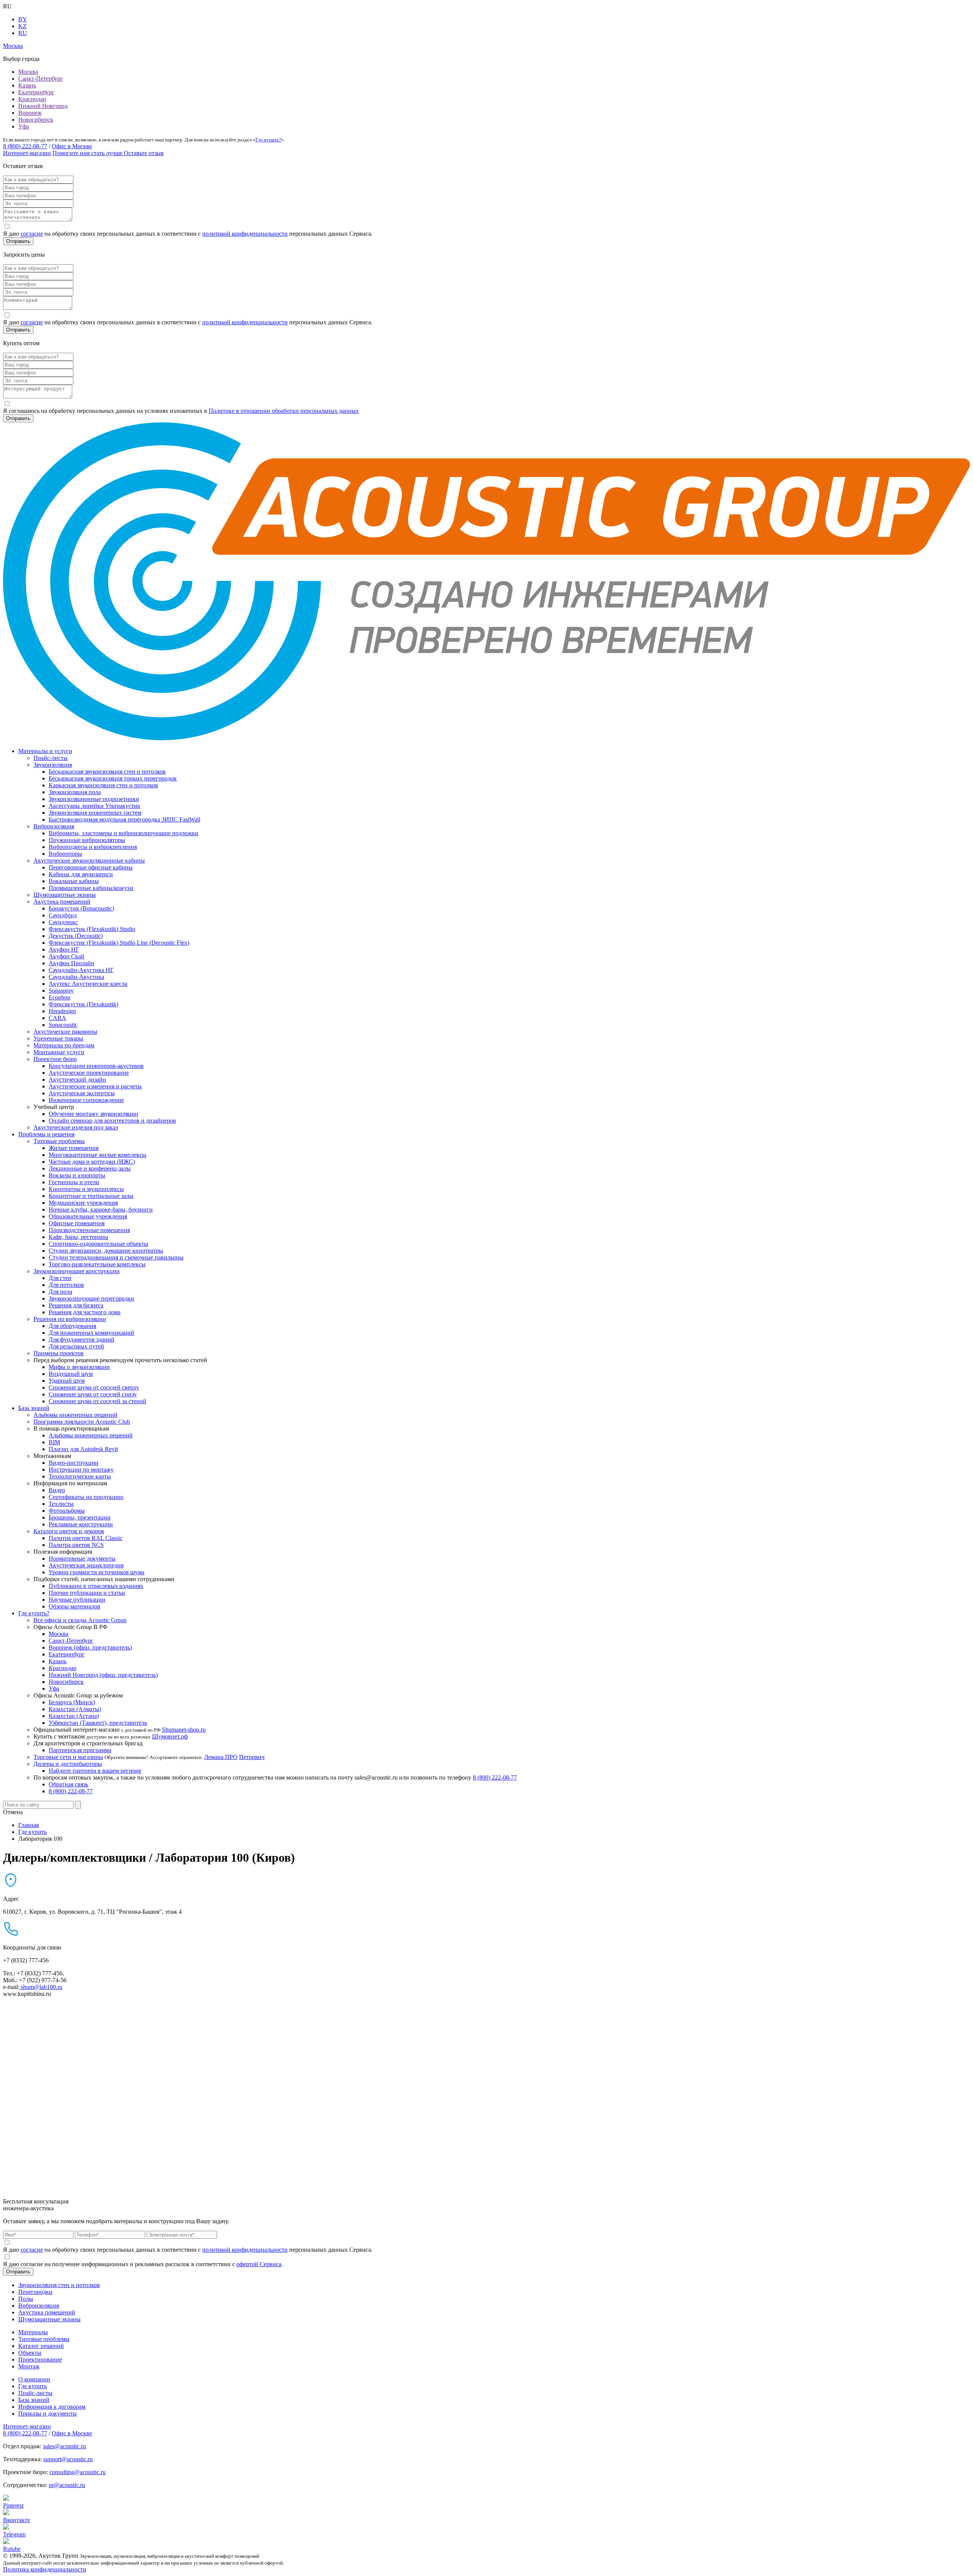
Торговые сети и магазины (68, 1757)
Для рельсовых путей (76, 1346)
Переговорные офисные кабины (91, 867)
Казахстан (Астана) (74, 1716)
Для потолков (66, 1285)
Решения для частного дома (85, 1312)
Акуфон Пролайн (71, 963)
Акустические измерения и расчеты (95, 1086)
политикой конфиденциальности (245, 234)
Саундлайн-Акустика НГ (81, 970)
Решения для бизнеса (76, 1305)
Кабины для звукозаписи (81, 874)
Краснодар (32, 99)
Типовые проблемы (59, 1141)
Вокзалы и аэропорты (77, 1175)
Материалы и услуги (45, 751)
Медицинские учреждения (83, 1203)
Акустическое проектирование (89, 1073)
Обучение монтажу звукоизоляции (93, 1114)
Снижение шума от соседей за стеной (97, 1401)
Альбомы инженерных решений (75, 1415)
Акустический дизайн (77, 1079)
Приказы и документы (48, 2413)
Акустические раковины (65, 1032)
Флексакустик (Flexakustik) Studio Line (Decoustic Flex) (119, 943)
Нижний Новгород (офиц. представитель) (103, 1675)
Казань (27, 85)
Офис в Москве (72, 146)
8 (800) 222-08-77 (25, 146)
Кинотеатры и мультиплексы (86, 1189)
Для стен (60, 1278)
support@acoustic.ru (68, 2459)
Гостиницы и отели (74, 1182)
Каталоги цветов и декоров (69, 1531)
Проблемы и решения (46, 1134)
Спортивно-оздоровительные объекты (98, 1244)
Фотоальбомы (67, 1511)
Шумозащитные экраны (65, 895)
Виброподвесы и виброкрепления (93, 847)
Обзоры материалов (74, 1606)
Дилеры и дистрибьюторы (68, 1764)
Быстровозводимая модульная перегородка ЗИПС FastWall (124, 819)
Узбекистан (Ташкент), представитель (98, 1723)
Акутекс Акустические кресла (88, 984)
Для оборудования (72, 1326)
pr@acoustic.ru (67, 2485)
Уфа (24, 126)
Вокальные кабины (74, 881)
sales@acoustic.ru (64, 2446)
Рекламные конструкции (81, 1524)
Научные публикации (77, 1600)
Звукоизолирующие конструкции (77, 1271)
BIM (54, 1442)
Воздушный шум (71, 1374)
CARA (57, 1018)
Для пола (60, 1292)
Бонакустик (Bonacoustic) (81, 908)
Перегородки (35, 2292)
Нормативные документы (82, 1558)
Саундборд (63, 915)
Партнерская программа (80, 1750)
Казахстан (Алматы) (75, 1709)
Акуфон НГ (64, 949)
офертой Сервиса (259, 2264)
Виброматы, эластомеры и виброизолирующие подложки (124, 833)
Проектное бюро (55, 1059)
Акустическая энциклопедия (86, 1565)
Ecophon (59, 997)
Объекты (30, 2353)
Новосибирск (36, 120)
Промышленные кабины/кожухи (91, 888)
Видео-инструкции (74, 1463)
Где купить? (268, 140)
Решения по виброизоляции (70, 1319)
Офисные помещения (77, 1223)
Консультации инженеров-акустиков (96, 1066)
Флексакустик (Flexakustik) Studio (92, 929)
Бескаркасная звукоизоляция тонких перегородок (113, 778)
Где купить (32, 2386)
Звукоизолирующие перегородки (91, 1298)
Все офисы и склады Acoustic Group (80, 1620)
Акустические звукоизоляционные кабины (89, 861)
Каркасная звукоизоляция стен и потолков (103, 785)
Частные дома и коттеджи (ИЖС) (92, 1162)
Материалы (33, 2332)
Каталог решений (41, 2346)
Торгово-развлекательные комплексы (97, 1264)
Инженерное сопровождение (86, 1100)
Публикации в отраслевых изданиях (96, 1586)
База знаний (34, 1408)
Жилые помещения (74, 1148)
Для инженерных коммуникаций (91, 1333)
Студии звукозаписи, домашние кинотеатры (106, 1251)
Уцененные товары (58, 1038)
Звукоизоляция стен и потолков (59, 2285)
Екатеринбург (36, 92)
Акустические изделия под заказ (76, 1127)
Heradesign (62, 1011)
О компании (34, 2379)
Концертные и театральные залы (91, 1196)
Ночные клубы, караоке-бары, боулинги (101, 1209)
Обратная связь (68, 1784)
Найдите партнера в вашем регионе (95, 1771)
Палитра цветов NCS (76, 1545)
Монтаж (29, 2366)
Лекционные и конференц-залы (90, 1168)
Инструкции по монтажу (81, 1470)
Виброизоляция (54, 826)
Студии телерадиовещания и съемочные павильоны (116, 1257)
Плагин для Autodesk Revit (83, 1449)
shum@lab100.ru (41, 1987)
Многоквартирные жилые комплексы (97, 1155)
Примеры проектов (59, 1353)
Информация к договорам (52, 2407)
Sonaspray (61, 991)
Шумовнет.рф (170, 1736)
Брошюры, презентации (80, 1517)
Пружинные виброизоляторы (87, 840)
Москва (28, 72)
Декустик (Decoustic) (76, 936)
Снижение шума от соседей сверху (94, 1387)
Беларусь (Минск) (72, 1702)
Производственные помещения (89, 1230)
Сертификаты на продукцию (86, 1497)
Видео (57, 1490)
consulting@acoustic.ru (78, 2472)
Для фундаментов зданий (82, 1340)
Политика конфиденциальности (45, 2569)
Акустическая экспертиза (82, 1093)
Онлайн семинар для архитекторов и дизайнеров (112, 1121)
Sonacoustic (63, 1025)
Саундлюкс (63, 922)
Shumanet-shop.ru (184, 1730)
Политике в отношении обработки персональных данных (284, 411)
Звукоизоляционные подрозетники (94, 799)
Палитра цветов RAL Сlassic (86, 1538)
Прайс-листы (51, 758)
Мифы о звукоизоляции (79, 1367)
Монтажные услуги (59, 1052)
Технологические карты (80, 1476)
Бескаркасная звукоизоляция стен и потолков (107, 772)
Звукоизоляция (53, 765)
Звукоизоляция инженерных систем (95, 813)
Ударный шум (67, 1381)
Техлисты (61, 1504)
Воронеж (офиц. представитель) (90, 1647)
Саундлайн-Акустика (76, 977)
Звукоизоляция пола (75, 792)
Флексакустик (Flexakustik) (83, 1004)
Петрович (252, 1757)
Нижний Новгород (43, 106)
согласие (32, 234)
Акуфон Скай (67, 956)
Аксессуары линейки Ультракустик (94, 806)
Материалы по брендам (64, 1045)
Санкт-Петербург (41, 79)
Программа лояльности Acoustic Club (82, 1422)
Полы (26, 2299)
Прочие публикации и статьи (87, 1593)
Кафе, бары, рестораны (78, 1237)
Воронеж (30, 113)
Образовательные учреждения (88, 1216)
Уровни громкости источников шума (97, 1572)
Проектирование (40, 2359)
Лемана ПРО (221, 1757)
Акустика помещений (62, 902)
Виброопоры (65, 854)
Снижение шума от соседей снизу (93, 1394)
